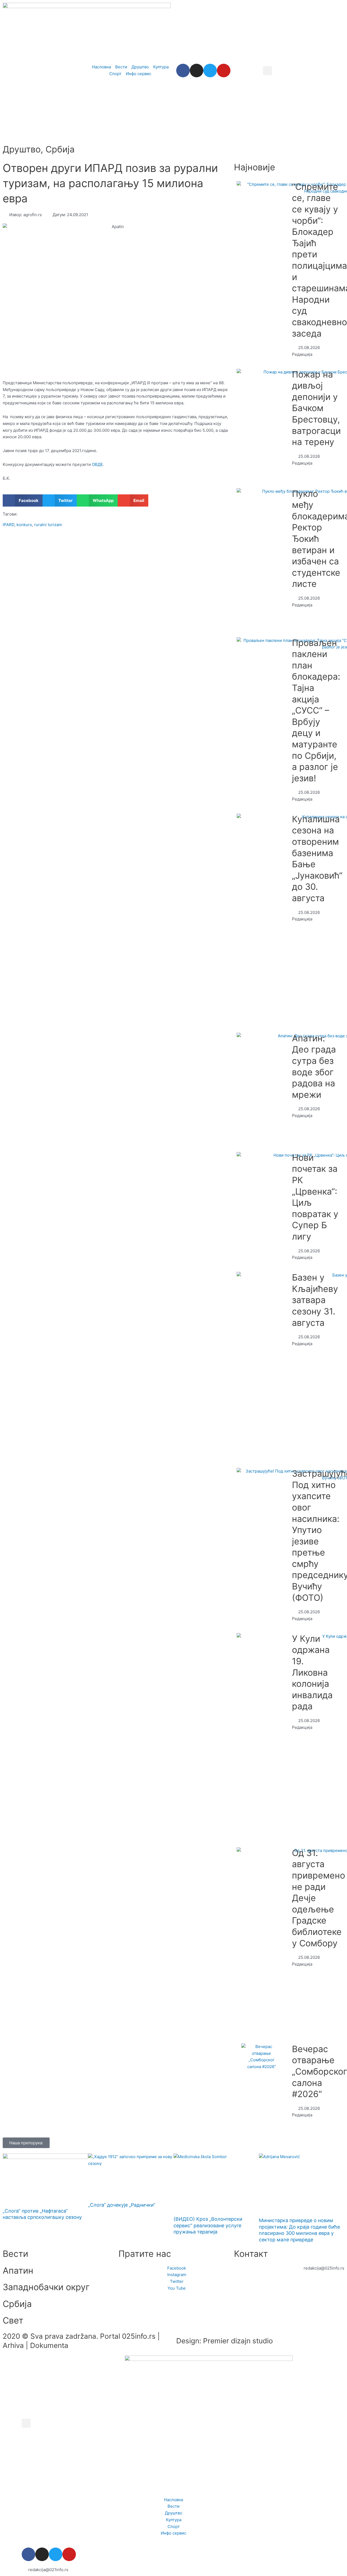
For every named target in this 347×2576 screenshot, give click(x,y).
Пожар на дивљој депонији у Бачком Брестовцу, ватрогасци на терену (316, 408)
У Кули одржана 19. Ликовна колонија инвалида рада (312, 1673)
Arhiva (13, 2345)
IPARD (9, 525)
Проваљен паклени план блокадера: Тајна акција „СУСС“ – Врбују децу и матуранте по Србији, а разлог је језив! (316, 711)
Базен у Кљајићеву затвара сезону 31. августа (315, 1300)
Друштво (22, 149)
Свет (13, 2320)
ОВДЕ (97, 464)
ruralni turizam (48, 525)
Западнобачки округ (46, 2287)
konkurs (24, 525)
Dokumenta (49, 2345)
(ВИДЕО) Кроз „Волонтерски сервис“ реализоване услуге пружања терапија (208, 2225)
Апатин (18, 2271)
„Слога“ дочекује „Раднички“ (122, 2205)
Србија (60, 149)
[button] (267, 71)
